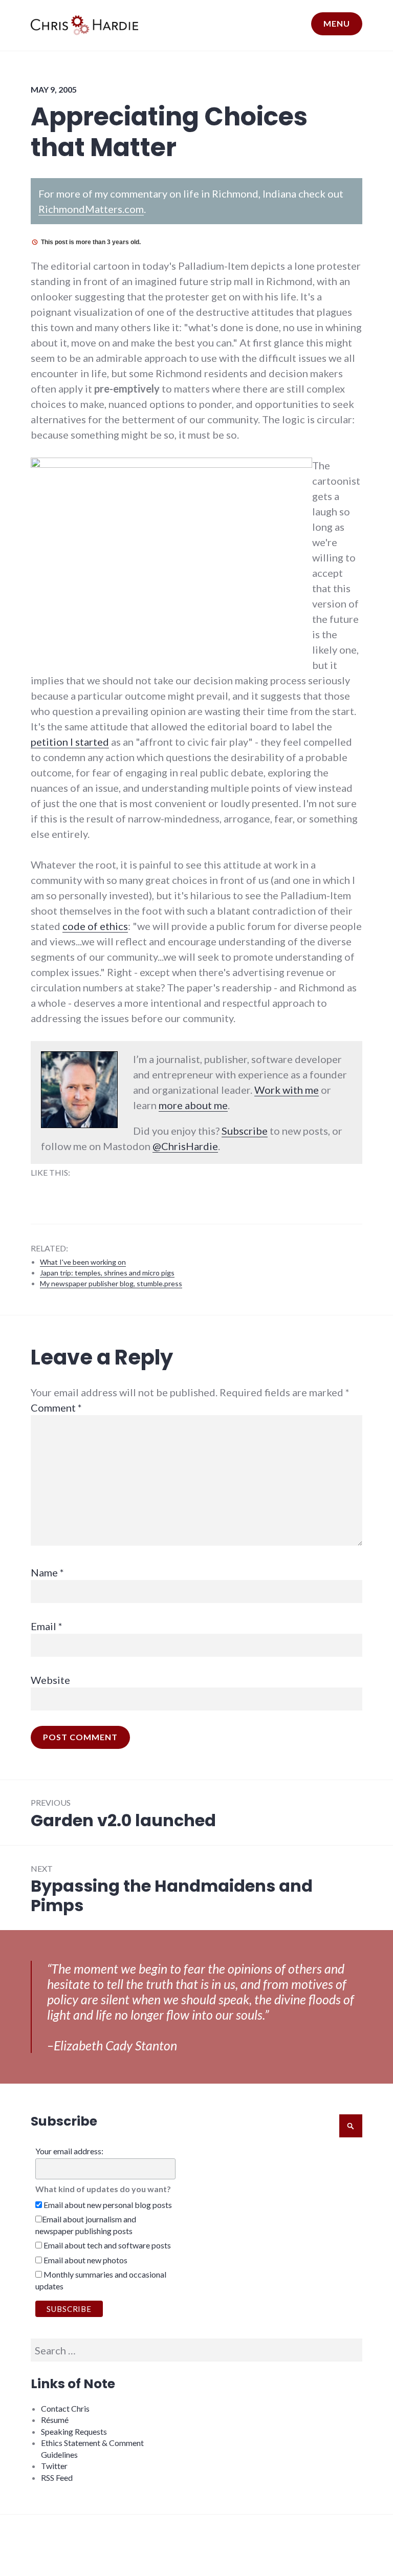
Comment (56, 1408)
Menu (337, 23)
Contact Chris (65, 2408)
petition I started (70, 742)
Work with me (287, 1090)
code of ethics (95, 926)
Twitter (54, 2466)
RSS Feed (57, 2477)
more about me (193, 1105)
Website (50, 1680)
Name (47, 1572)
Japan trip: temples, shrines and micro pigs (107, 1273)
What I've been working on (83, 1262)
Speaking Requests (74, 2431)
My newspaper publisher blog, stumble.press (111, 1283)
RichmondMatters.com (91, 209)
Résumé (55, 2420)
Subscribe (245, 1131)
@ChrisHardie (185, 1146)
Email (47, 1626)
